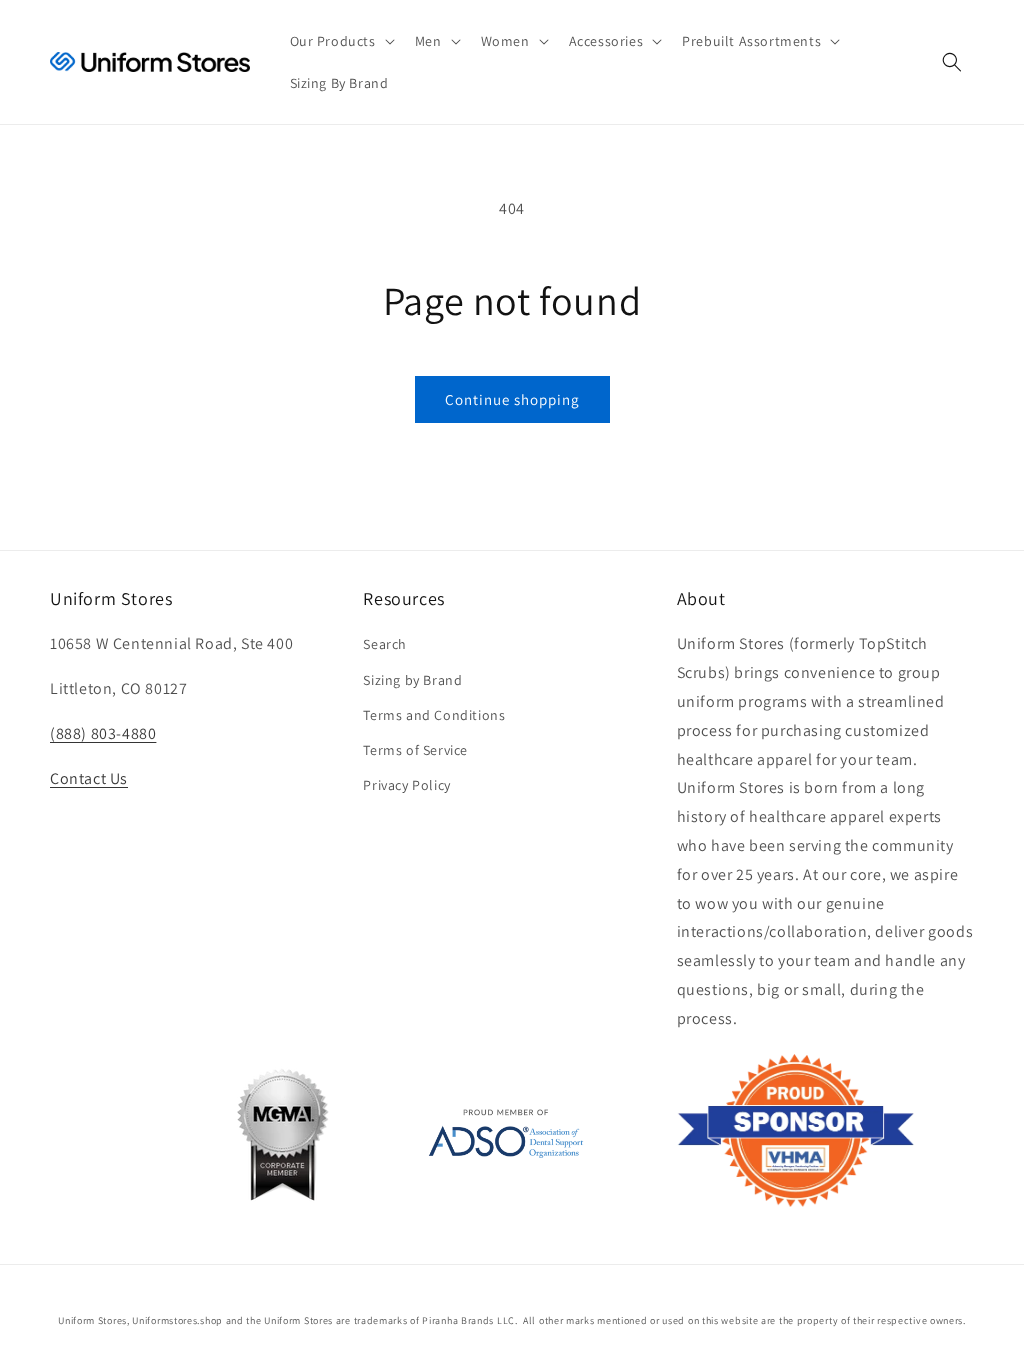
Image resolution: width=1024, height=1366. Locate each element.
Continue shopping (512, 399)
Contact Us (89, 778)
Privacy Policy (406, 785)
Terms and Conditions (434, 715)
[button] (340, 41)
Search (385, 644)
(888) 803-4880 (103, 733)
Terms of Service (415, 750)
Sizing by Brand (412, 680)
